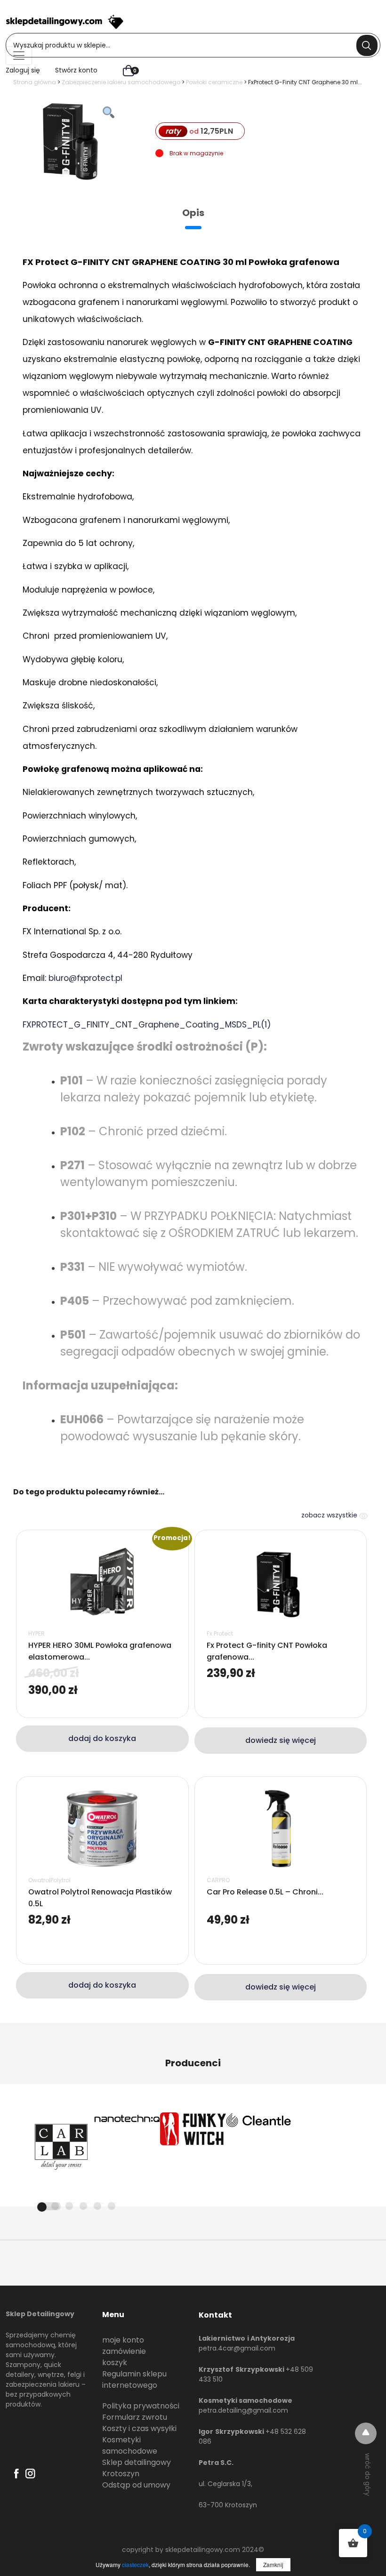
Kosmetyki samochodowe (130, 2445)
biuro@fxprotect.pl (85, 978)
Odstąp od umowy (136, 2485)
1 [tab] (49, 2206)
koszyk (115, 2363)
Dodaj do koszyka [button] (102, 1738)
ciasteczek (135, 2564)
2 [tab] (55, 2206)
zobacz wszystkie (330, 1515)
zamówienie (124, 2351)
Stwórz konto (76, 70)
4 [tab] (83, 2206)
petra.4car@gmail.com (237, 2348)
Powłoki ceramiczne (214, 82)
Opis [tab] (193, 213)
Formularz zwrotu (135, 2417)
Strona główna (35, 82)
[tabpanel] (61, 2145)
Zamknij (273, 2564)
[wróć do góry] (366, 2433)
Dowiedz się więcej (281, 1740)
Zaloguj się (23, 70)
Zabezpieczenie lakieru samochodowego (121, 82)
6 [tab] (112, 2206)
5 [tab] (97, 2206)
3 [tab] (69, 2206)
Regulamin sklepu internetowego (134, 2379)
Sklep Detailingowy (40, 2314)
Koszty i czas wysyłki (139, 2428)
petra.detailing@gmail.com (243, 2410)
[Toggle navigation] (19, 56)
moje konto (123, 2340)
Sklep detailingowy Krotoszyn (137, 2468)
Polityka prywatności (141, 2406)
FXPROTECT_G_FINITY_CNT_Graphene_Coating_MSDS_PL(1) (147, 1025)
